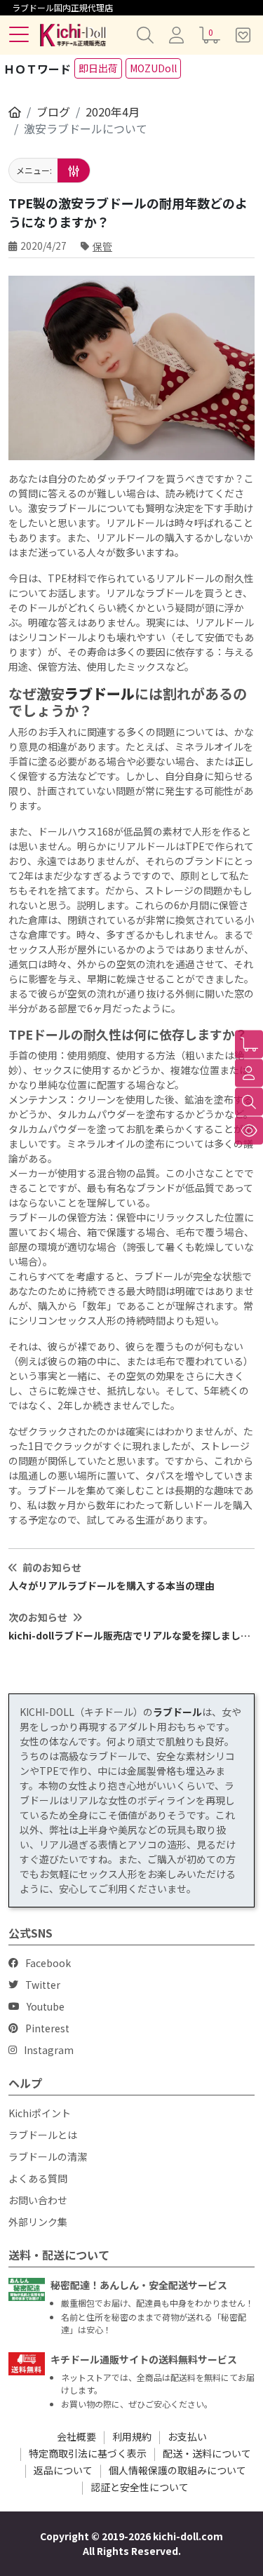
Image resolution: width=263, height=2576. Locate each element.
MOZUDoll (153, 68)
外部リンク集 (38, 2222)
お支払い (187, 2436)
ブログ (53, 112)
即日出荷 (98, 68)
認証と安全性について (140, 2487)
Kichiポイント (40, 2113)
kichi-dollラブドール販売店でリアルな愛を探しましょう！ (131, 1635)
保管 (102, 246)
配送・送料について (207, 2453)
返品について (63, 2470)
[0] (249, 1045)
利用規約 (132, 2436)
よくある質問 (38, 2178)
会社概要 (76, 2436)
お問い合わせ (38, 2200)
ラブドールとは (43, 2135)
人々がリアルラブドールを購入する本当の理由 (112, 1585)
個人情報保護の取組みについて (177, 2470)
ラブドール (100, 693)
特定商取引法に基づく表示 (88, 2453)
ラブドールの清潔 (48, 2156)
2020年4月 (113, 112)
